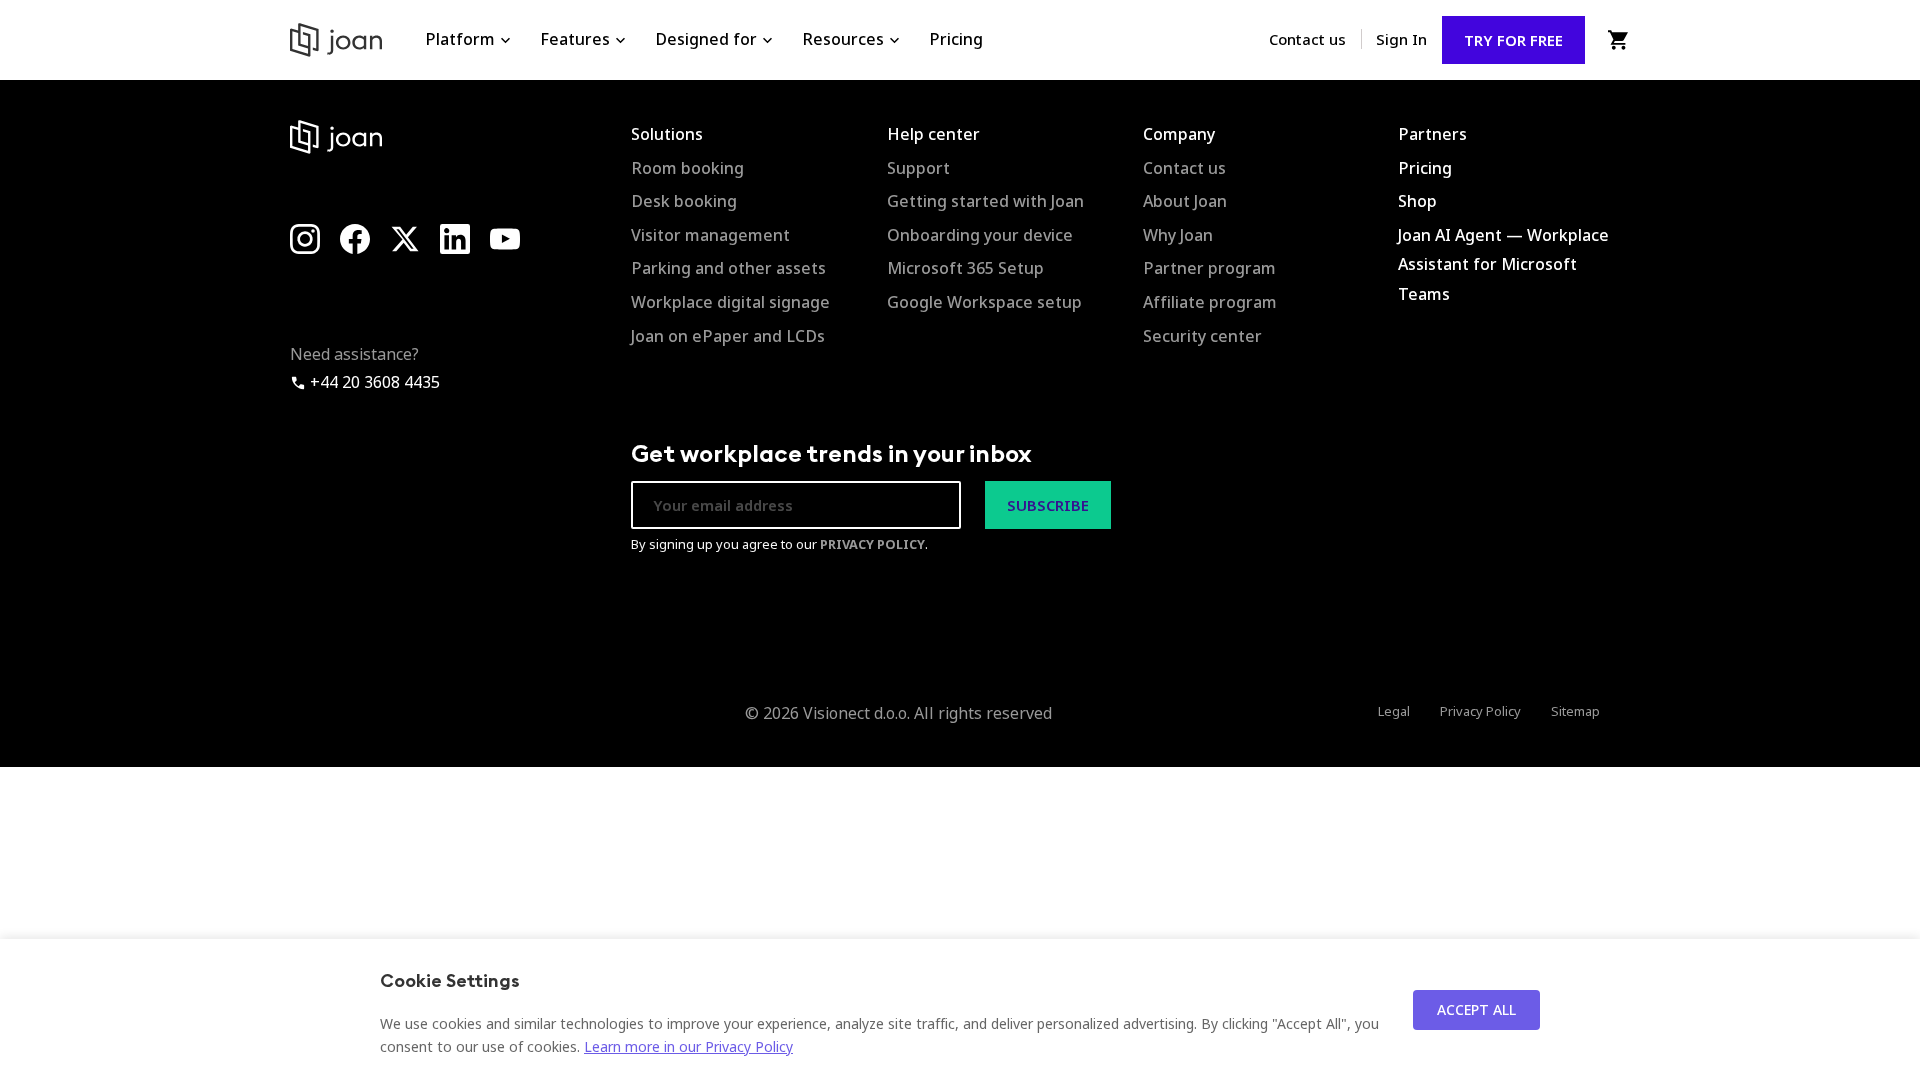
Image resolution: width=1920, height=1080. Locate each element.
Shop (1417, 201)
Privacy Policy (1480, 711)
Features (575, 39)
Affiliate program (1210, 302)
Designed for (706, 39)
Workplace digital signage (730, 302)
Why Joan (1178, 235)
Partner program (1209, 268)
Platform (460, 39)
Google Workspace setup (984, 302)
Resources (843, 39)
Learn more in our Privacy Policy (688, 1046)
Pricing (956, 39)
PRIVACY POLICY (872, 544)
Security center (1202, 336)
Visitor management (710, 235)
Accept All (1476, 1009)
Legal (1394, 711)
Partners (1432, 134)
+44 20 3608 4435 (373, 382)
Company (1179, 134)
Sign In (1401, 39)
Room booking (687, 168)
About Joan (1185, 201)
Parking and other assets (728, 268)
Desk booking (684, 201)
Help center (933, 134)
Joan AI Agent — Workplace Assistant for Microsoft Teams (1503, 264)
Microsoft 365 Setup (965, 268)
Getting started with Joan (985, 201)
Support (918, 168)
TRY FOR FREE (1513, 40)
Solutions (667, 134)
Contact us (1307, 39)
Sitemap (1575, 711)
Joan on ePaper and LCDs (728, 336)
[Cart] (1617, 40)
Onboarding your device (980, 235)
